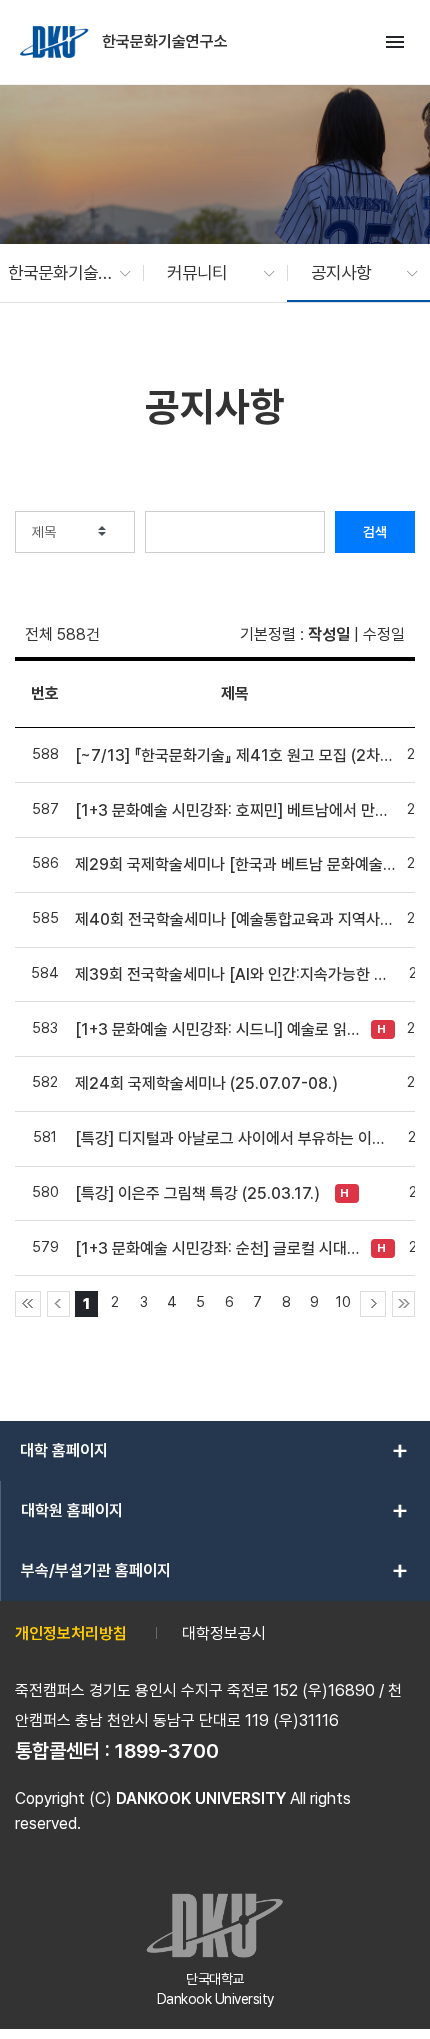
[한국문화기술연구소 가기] (56, 42)
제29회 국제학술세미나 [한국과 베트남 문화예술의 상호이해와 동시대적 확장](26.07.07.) (235, 864)
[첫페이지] (28, 1304)
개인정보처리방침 (71, 1633)
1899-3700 (167, 1751)
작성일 (329, 634)
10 (343, 1301)
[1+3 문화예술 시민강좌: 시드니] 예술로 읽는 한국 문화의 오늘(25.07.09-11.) (218, 1029)
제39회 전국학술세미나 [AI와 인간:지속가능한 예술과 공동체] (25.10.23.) (235, 974)
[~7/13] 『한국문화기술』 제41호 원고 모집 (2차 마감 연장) (235, 755)
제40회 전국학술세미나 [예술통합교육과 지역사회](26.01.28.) (235, 919)
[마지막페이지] (403, 1304)
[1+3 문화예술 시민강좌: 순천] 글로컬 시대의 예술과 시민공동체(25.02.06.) (218, 1248)
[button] (59, 273)
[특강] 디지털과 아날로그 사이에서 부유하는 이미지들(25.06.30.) (235, 1138)
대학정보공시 (224, 1633)
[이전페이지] (58, 1304)
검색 (375, 532)
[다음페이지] (373, 1304)
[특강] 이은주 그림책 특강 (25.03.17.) (197, 1193)
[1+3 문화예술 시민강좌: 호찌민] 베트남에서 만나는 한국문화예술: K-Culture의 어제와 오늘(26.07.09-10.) (235, 810)
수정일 (384, 634)
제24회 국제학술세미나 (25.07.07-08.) (206, 1083)
